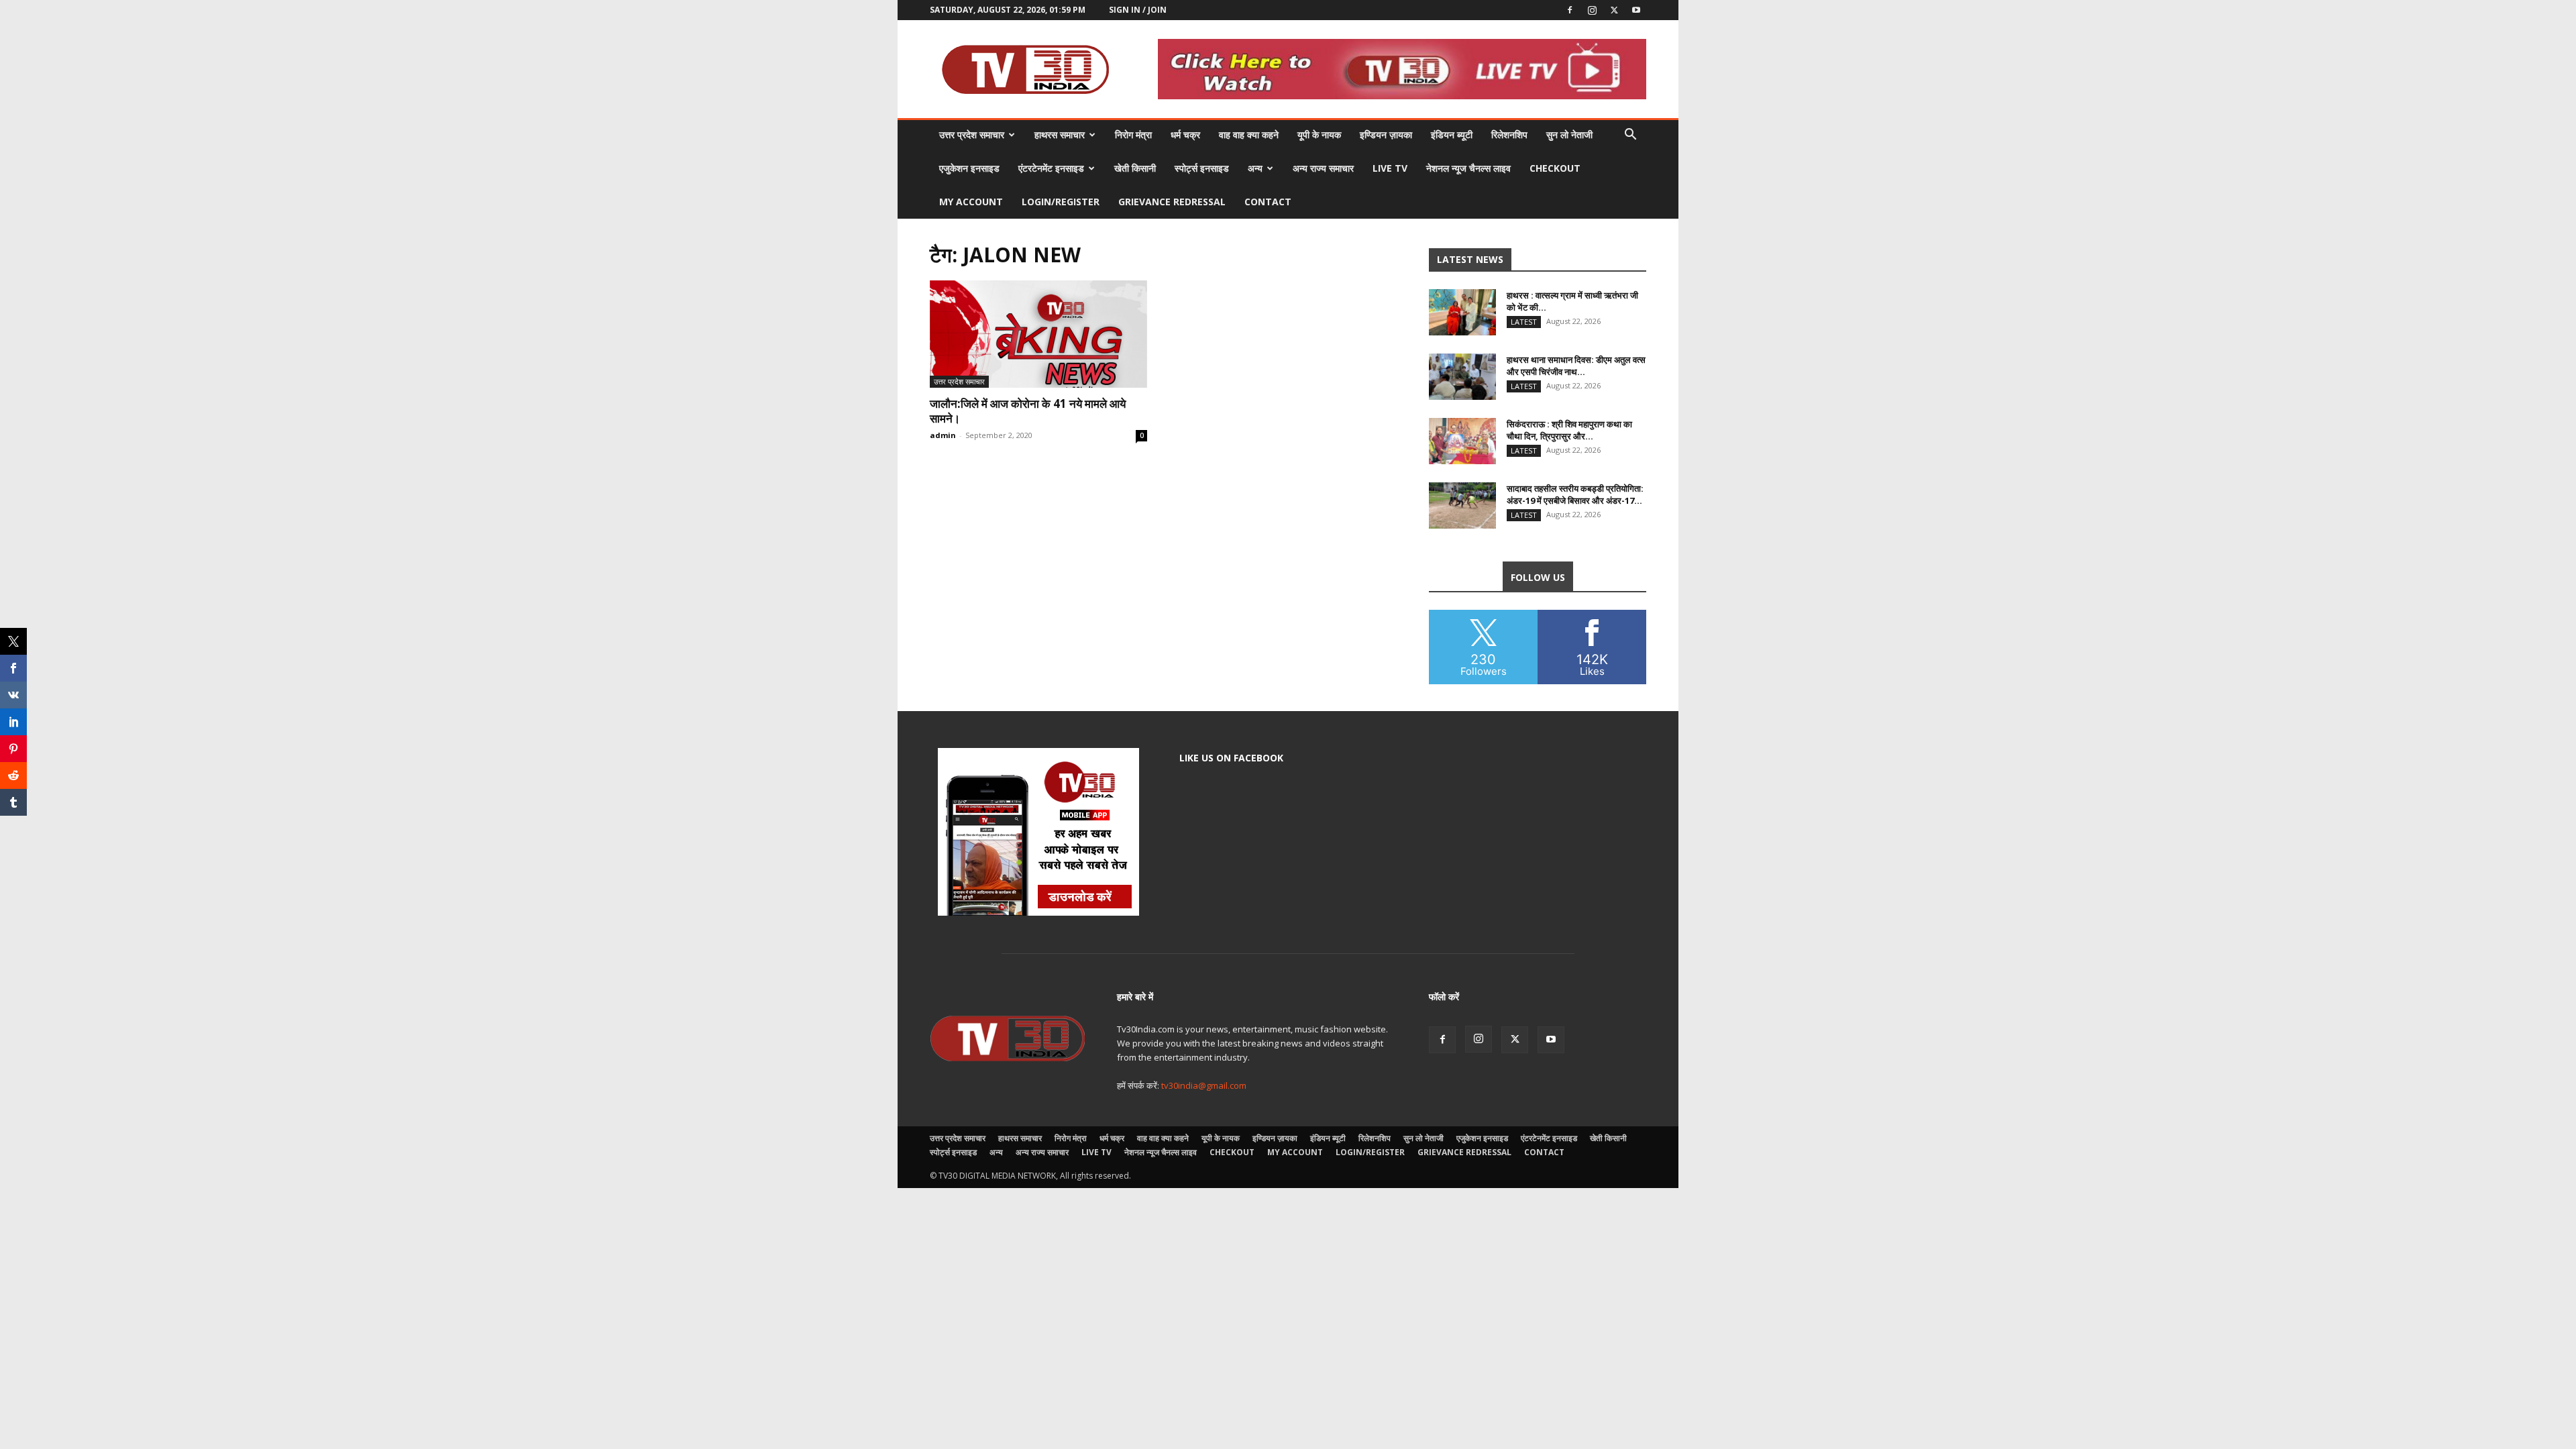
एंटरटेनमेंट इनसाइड (1051, 168)
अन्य (1255, 168)
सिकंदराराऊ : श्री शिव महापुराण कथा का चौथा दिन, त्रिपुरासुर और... (1569, 430)
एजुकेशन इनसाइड (969, 168)
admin (943, 435)
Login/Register (1061, 202)
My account (971, 202)
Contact (1268, 202)
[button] (1630, 136)
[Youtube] (1636, 10)
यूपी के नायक (1319, 135)
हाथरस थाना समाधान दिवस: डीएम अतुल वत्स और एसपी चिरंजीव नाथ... (1576, 366)
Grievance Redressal (1172, 202)
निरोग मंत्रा (1133, 135)
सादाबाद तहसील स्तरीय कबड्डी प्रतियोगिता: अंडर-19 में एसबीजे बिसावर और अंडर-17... (1575, 494)
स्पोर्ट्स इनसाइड (1202, 168)
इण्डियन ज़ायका (1386, 135)
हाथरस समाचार (1060, 135)
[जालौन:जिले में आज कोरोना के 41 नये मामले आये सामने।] (1038, 334)
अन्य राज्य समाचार (1323, 168)
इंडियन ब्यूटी (1452, 135)
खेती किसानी (1135, 168)
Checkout (1555, 168)
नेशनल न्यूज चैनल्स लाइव (1468, 168)
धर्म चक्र (1185, 135)
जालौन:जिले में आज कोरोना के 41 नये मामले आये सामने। (1028, 411)
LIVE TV (1390, 168)
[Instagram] (1592, 10)
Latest (1524, 322)
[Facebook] (1570, 10)
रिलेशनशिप (1509, 135)
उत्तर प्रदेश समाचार (972, 135)
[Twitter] (1614, 10)
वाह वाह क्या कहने (1249, 135)
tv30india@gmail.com (1204, 1085)
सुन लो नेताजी (1569, 135)
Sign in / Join (1138, 10)
